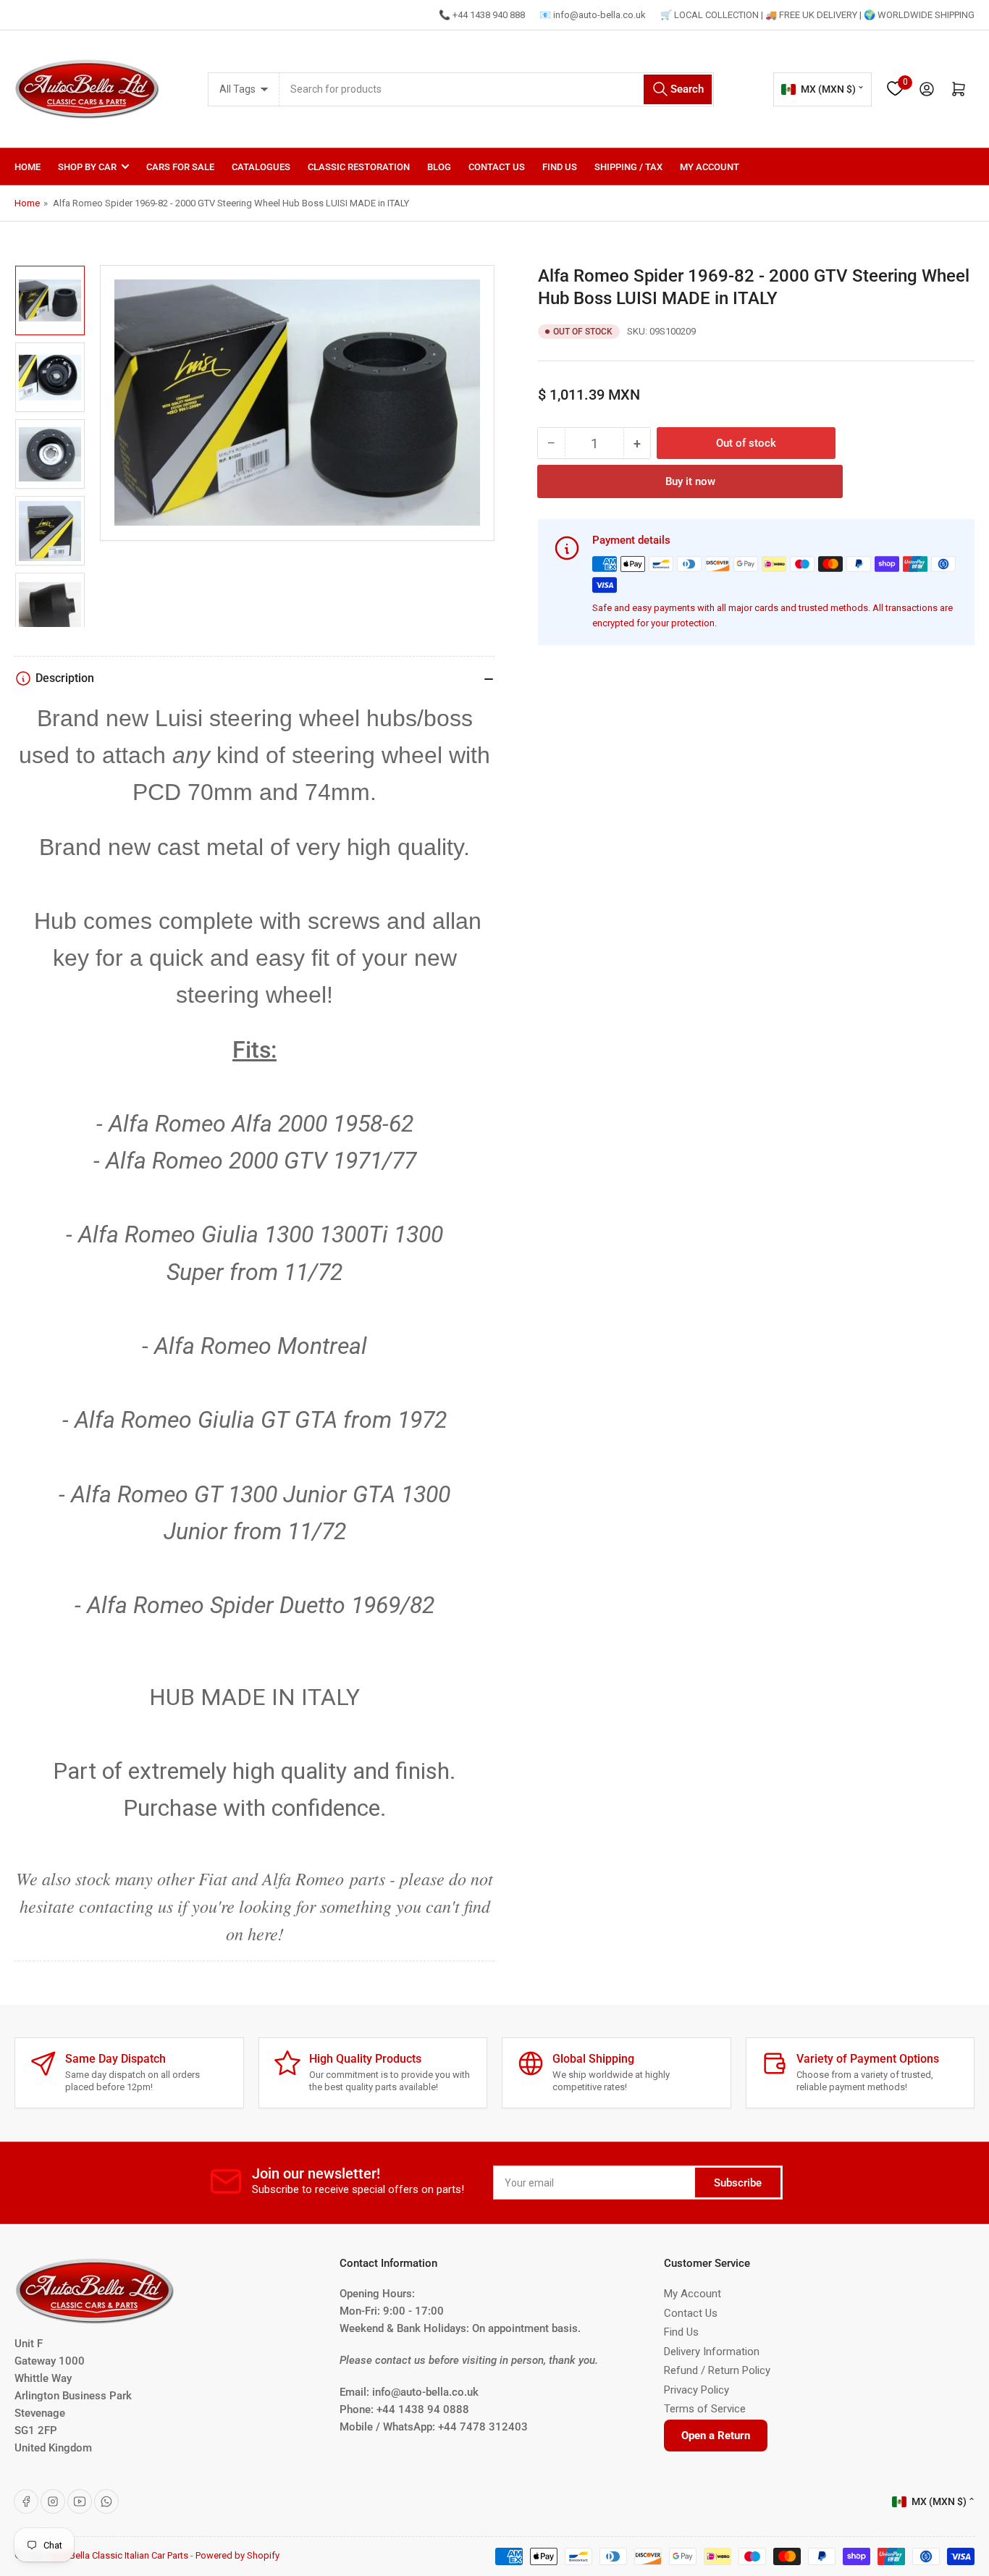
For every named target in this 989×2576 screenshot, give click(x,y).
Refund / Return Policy (717, 2370)
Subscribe (738, 2183)
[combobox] (497, 89)
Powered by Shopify (237, 2555)
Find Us (560, 167)
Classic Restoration (359, 167)
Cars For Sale (180, 167)
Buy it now (690, 481)
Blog (439, 167)
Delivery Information (712, 2352)
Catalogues (261, 167)
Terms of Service (705, 2409)
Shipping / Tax (628, 167)
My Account (710, 167)
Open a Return (716, 2436)
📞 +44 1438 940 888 (482, 15)
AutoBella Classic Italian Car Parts (119, 2555)
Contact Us (497, 167)
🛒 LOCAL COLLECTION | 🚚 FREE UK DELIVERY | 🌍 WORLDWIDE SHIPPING (817, 15)
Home (28, 167)
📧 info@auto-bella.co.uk (593, 15)
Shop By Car (87, 167)
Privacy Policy (696, 2390)
